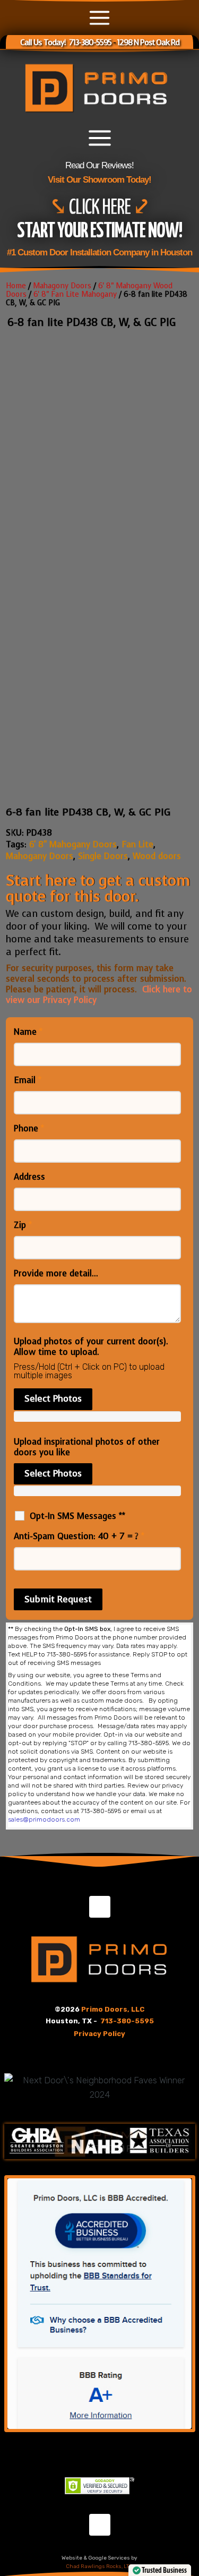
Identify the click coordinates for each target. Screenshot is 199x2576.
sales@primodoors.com (44, 1819)
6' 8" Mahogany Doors (73, 844)
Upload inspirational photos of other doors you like (87, 1447)
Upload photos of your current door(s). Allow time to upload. (91, 1347)
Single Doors (103, 856)
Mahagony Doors (62, 286)
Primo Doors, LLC (113, 2009)
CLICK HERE (101, 208)
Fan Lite (137, 844)
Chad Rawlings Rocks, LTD (99, 2566)
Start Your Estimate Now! (99, 232)
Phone (29, 1129)
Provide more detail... (56, 1274)
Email (28, 1080)
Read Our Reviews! (99, 165)
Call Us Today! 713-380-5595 (66, 42)
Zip (23, 1225)
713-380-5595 (127, 2021)
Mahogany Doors (40, 856)
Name (28, 1032)
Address (29, 1177)
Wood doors (157, 856)
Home (16, 286)
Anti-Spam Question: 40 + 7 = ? (79, 1536)
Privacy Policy (99, 2034)
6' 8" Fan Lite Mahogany (75, 294)
